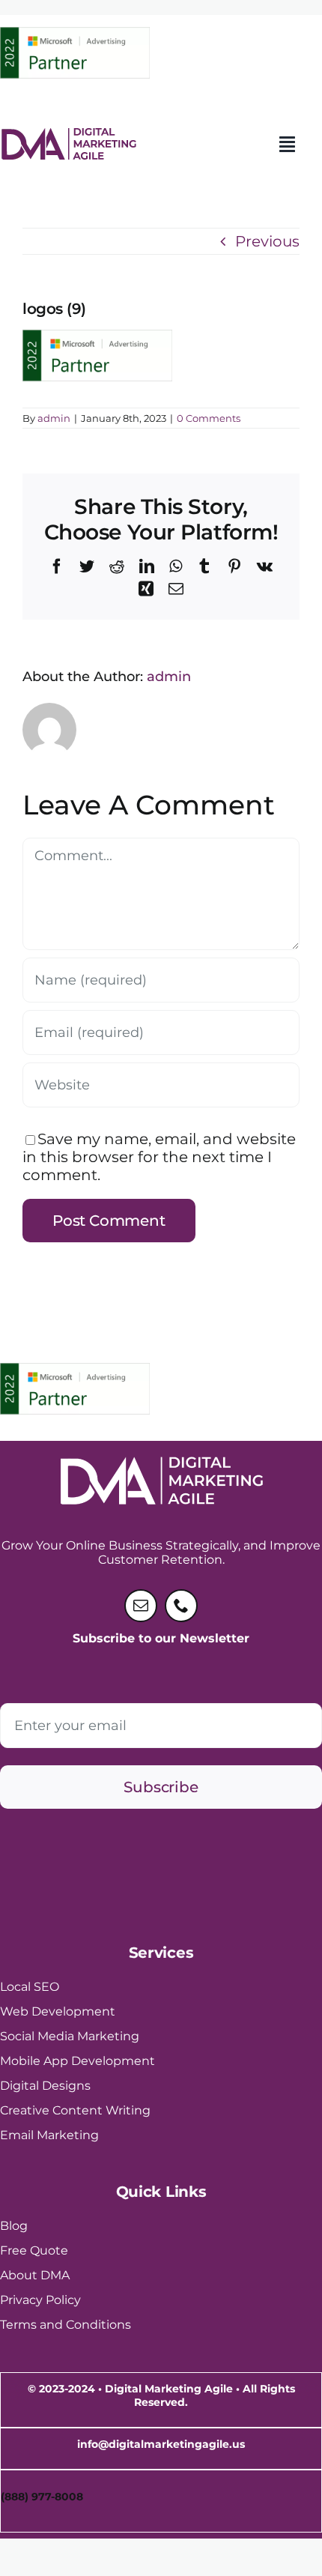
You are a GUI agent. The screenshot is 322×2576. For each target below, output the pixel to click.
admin (54, 418)
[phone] (181, 1606)
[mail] (141, 1606)
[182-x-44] (68, 135)
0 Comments (209, 418)
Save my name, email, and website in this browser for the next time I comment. (159, 1157)
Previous (267, 241)
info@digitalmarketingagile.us (161, 2444)
